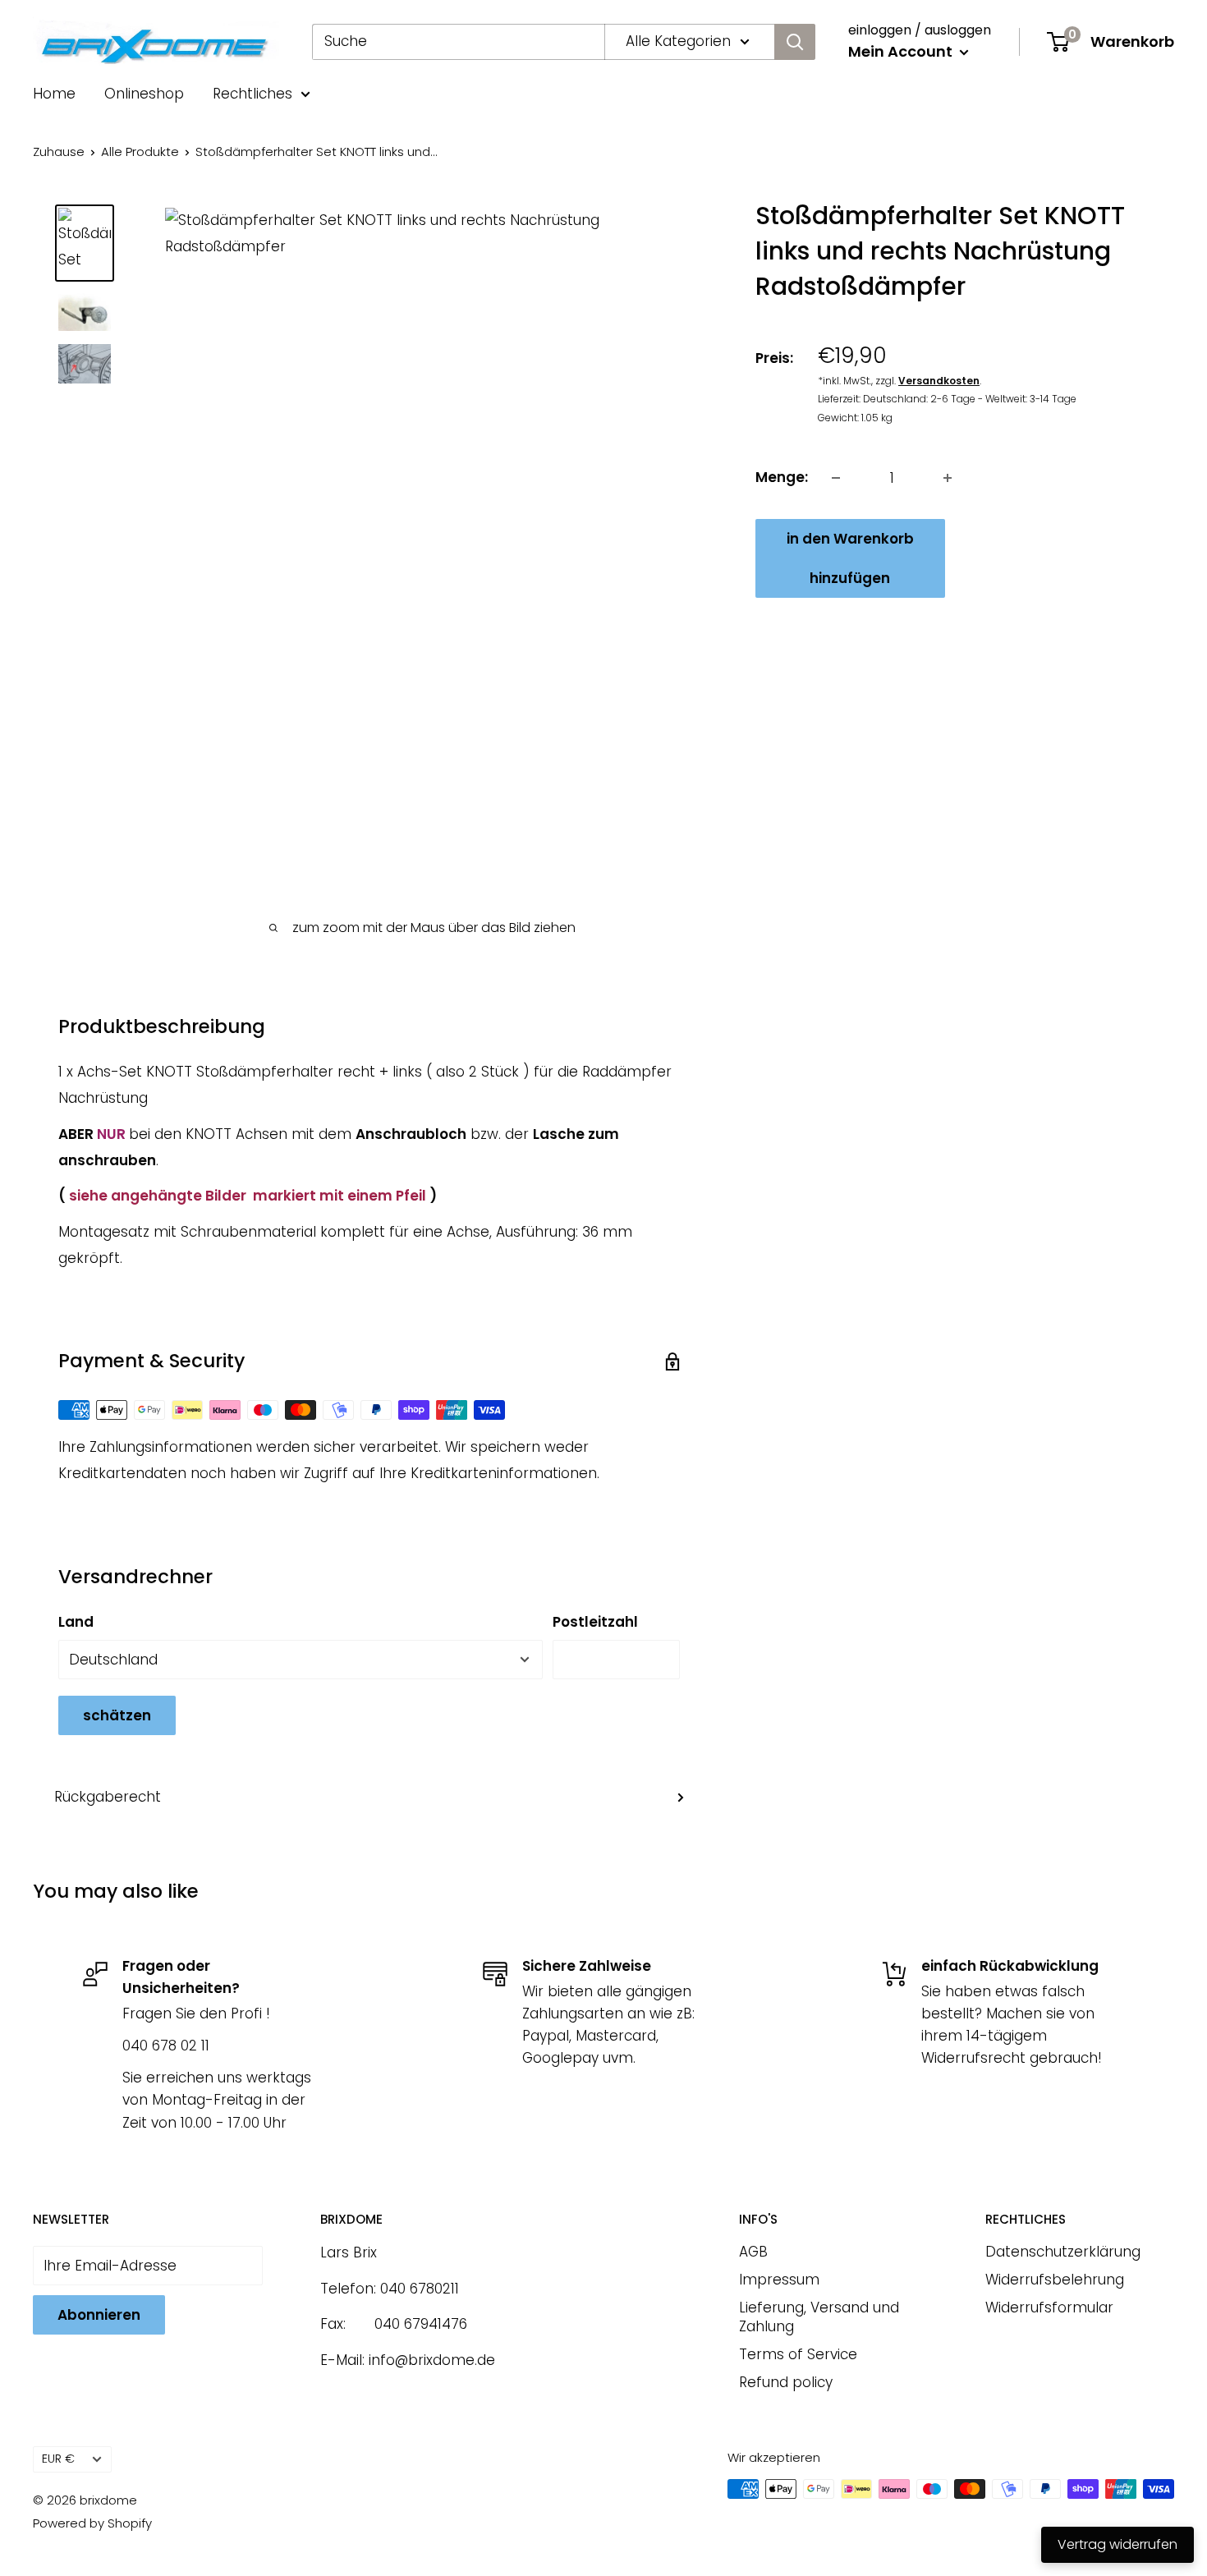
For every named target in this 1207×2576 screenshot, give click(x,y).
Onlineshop (144, 94)
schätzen (117, 1715)
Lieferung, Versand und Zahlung (819, 2317)
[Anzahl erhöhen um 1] (948, 478)
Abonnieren (99, 2315)
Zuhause (59, 152)
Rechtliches (252, 94)
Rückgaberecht (108, 1797)
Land (76, 1622)
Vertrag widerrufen (1118, 2544)
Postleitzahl (595, 1622)
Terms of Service (798, 2354)
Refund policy (786, 2382)
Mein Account (902, 51)
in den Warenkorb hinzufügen (850, 558)
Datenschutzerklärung (1063, 2252)
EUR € (58, 2459)
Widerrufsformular (1049, 2307)
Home (54, 94)
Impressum (779, 2280)
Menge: (782, 477)
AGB (753, 2252)
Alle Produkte (140, 152)
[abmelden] (795, 42)
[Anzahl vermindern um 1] (836, 478)
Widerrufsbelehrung (1055, 2280)
